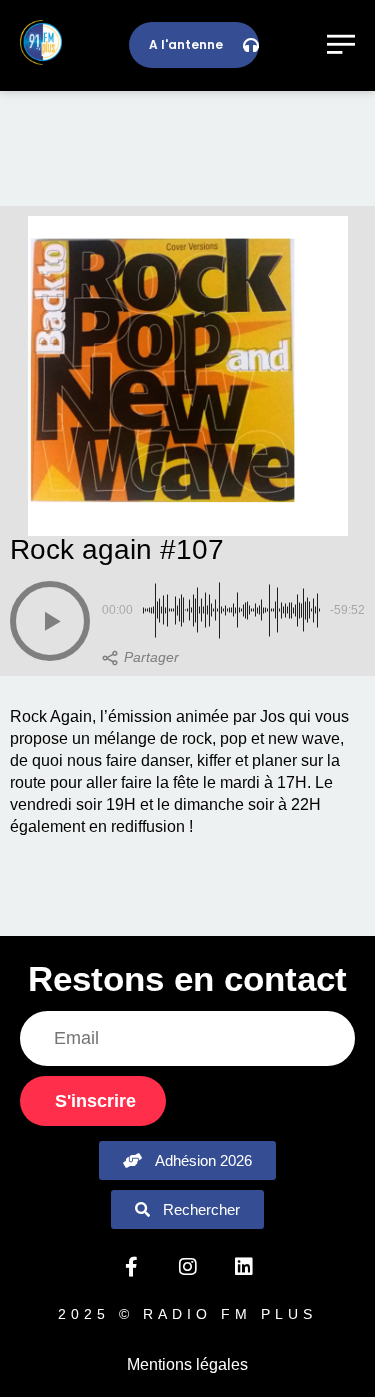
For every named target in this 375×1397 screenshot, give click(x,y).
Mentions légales (187, 1364)
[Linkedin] (244, 1267)
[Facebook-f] (132, 1267)
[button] (50, 621)
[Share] (140, 658)
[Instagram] (188, 1267)
